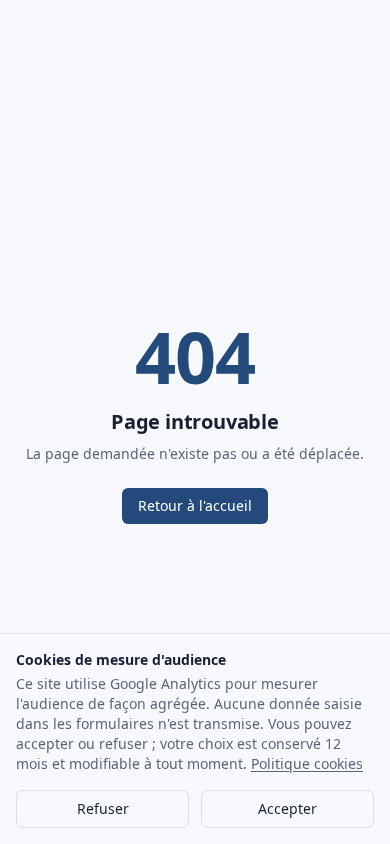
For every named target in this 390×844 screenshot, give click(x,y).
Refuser (103, 808)
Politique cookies (307, 763)
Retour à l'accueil (195, 505)
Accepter (287, 808)
